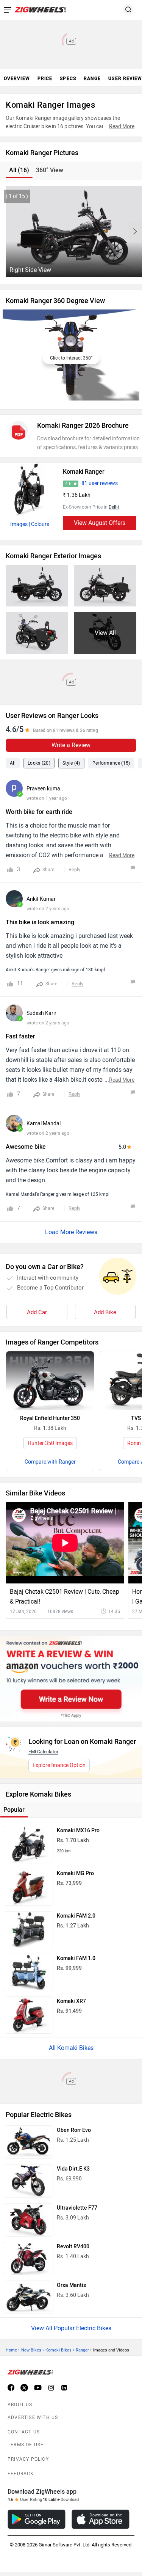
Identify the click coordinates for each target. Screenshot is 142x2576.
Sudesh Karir (41, 1013)
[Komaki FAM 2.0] (29, 1930)
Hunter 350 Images (50, 1443)
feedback (21, 2474)
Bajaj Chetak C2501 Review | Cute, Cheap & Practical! (65, 1597)
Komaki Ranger (84, 472)
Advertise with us (33, 2417)
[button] (135, 231)
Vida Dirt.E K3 (73, 2169)
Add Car (37, 1312)
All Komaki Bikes (71, 2048)
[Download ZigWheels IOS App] (101, 2519)
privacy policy (28, 2459)
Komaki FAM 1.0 (76, 1958)
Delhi (114, 507)
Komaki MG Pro (75, 1873)
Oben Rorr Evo (74, 2130)
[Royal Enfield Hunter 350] (50, 1381)
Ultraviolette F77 (77, 2208)
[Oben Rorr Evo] (29, 2142)
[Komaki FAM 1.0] (29, 1972)
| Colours (39, 524)
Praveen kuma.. (45, 789)
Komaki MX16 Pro (78, 1831)
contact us (24, 2432)
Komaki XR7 (71, 2001)
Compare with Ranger (50, 1462)
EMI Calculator (43, 1752)
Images (19, 524)
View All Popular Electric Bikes (71, 2328)
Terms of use (26, 2445)
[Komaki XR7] (29, 2015)
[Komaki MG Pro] (29, 1887)
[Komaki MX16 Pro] (29, 1844)
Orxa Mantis (71, 2285)
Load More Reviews (71, 1232)
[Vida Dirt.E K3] (29, 2181)
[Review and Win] (71, 1679)
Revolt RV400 (73, 2247)
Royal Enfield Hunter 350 (50, 1418)
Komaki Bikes (59, 2350)
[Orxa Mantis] (29, 2297)
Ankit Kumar (41, 899)
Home (11, 2350)
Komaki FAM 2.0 (76, 1916)
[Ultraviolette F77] (29, 2220)
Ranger (82, 2350)
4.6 (68, 484)
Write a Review (71, 745)
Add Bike (105, 1312)
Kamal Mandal (44, 1124)
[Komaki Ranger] (30, 490)
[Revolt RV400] (29, 2259)
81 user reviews (100, 483)
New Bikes (31, 2350)
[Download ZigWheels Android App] (37, 2519)
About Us (20, 2405)
